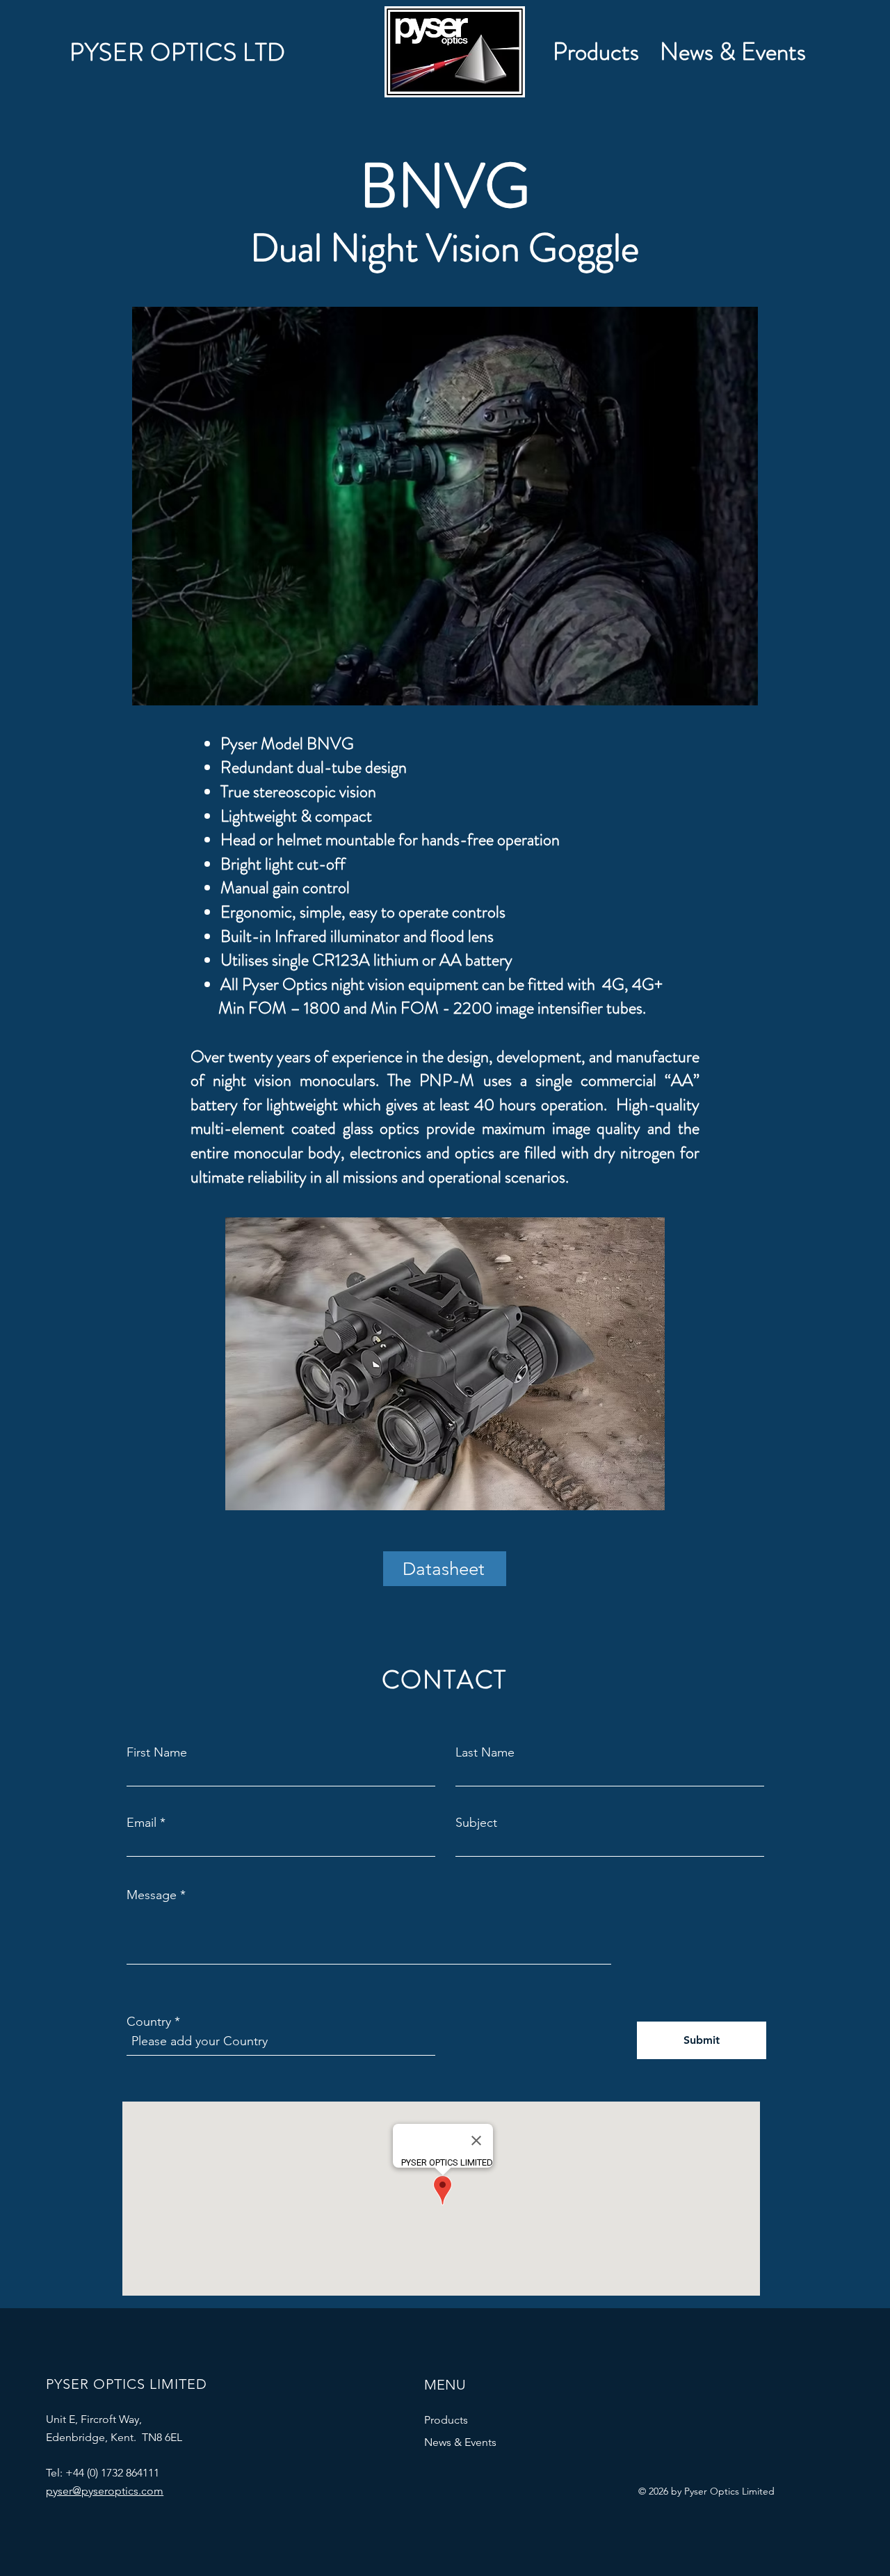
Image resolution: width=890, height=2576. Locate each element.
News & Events (460, 2442)
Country (149, 2022)
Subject (476, 1823)
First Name (157, 1752)
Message (152, 1895)
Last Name (485, 1752)
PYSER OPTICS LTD (178, 52)
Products (446, 2420)
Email (141, 1823)
